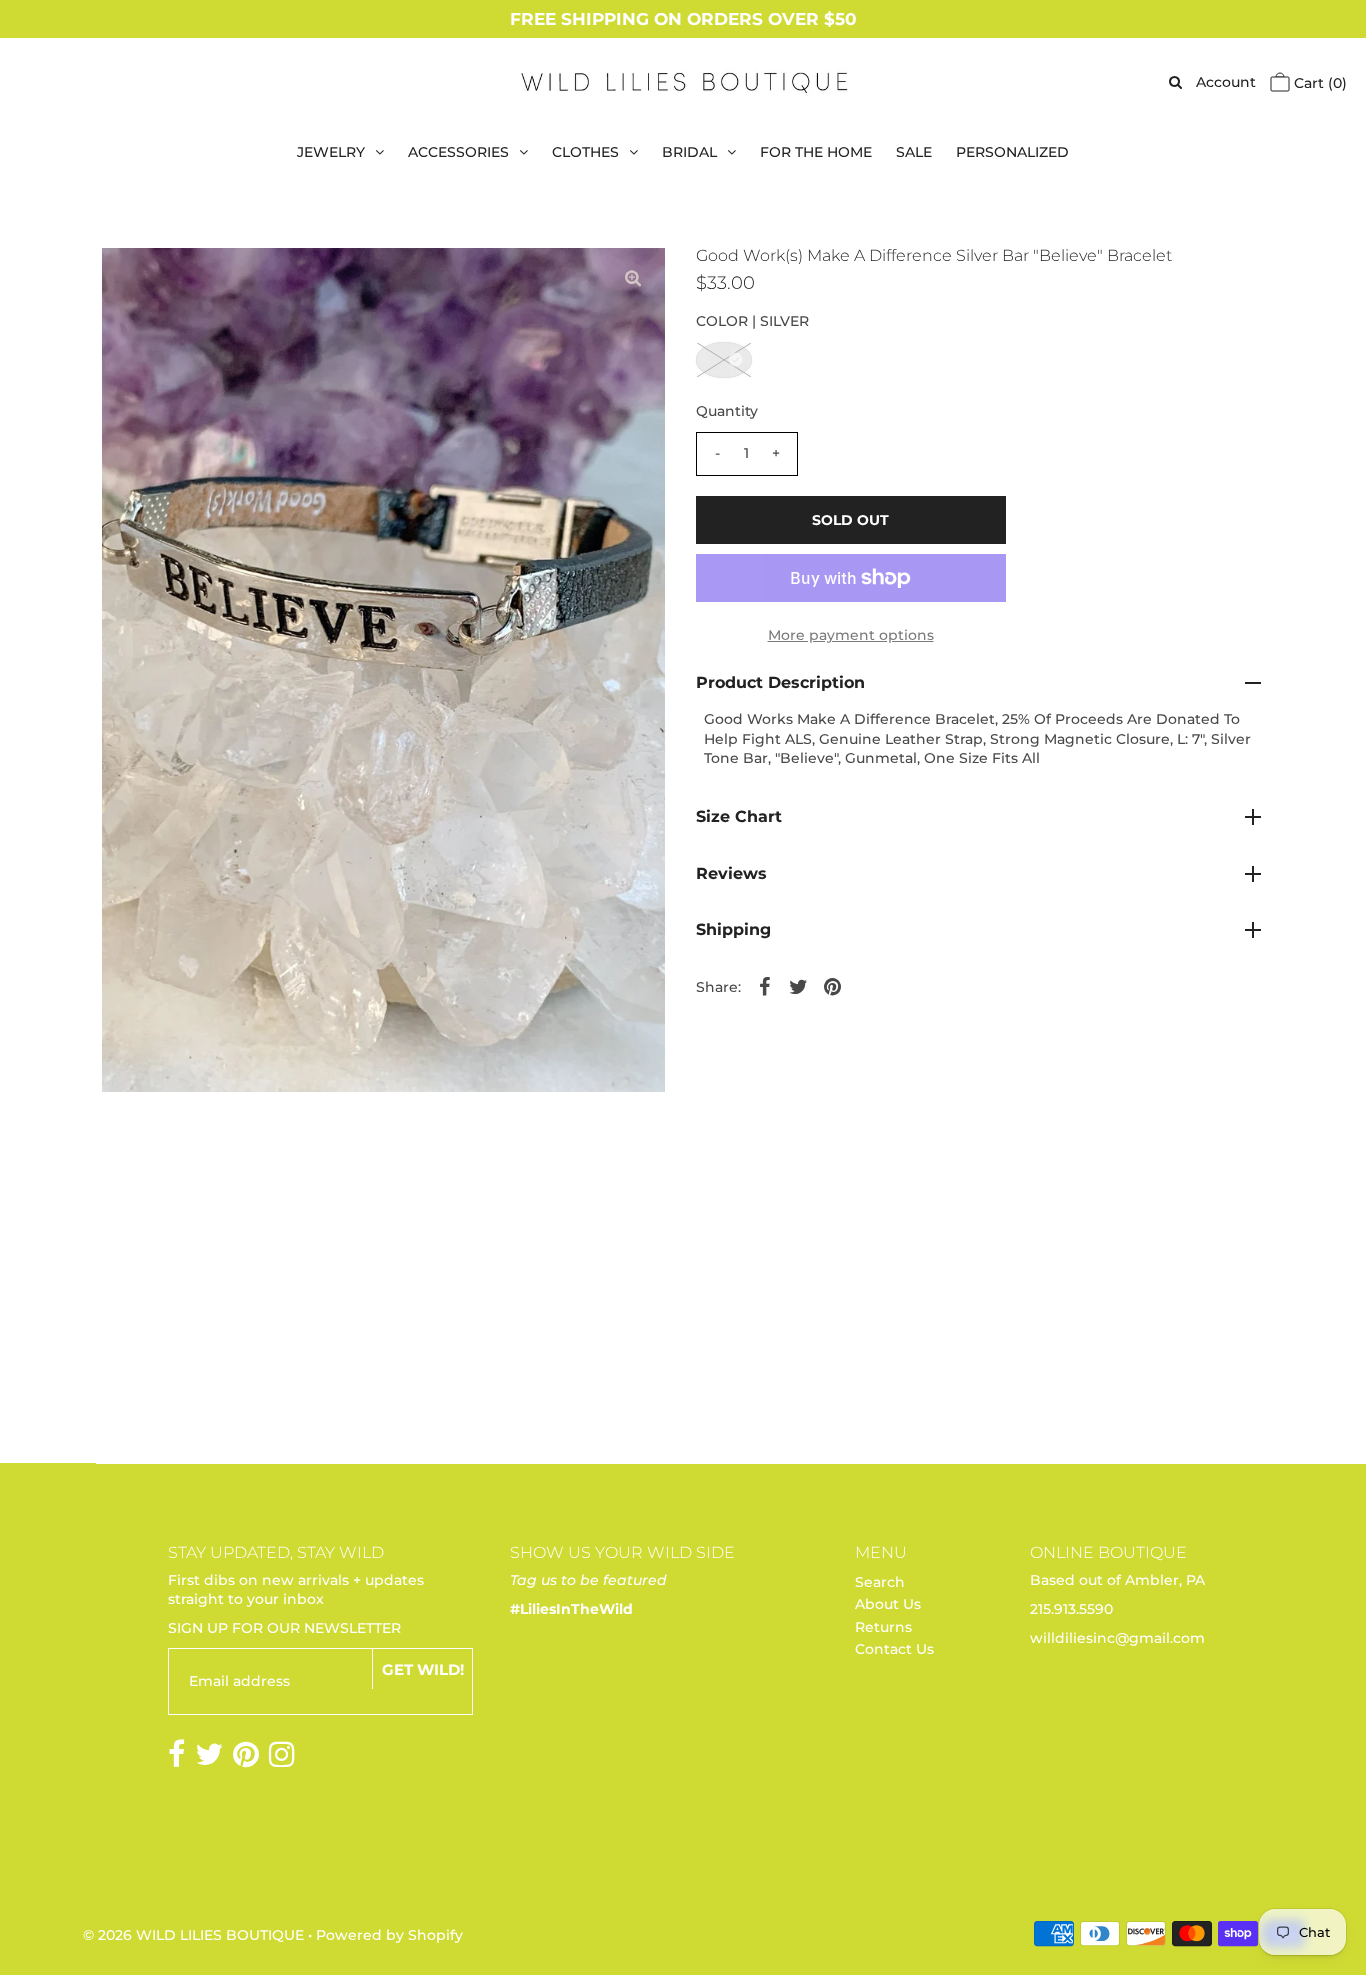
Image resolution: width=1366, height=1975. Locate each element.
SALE (914, 152)
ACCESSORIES (458, 152)
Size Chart (739, 816)
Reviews (731, 873)
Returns (883, 1627)
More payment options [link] (851, 635)
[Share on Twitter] (799, 985)
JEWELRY (331, 152)
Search (880, 1582)
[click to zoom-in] (633, 279)
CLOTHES (585, 152)
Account (1226, 82)
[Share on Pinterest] (833, 985)
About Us (888, 1604)
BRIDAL (689, 152)
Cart (1318, 83)
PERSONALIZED (1012, 152)
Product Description (780, 682)
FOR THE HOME (816, 152)
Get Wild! (423, 1669)
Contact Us (894, 1649)
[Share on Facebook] (765, 985)
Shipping (733, 929)
